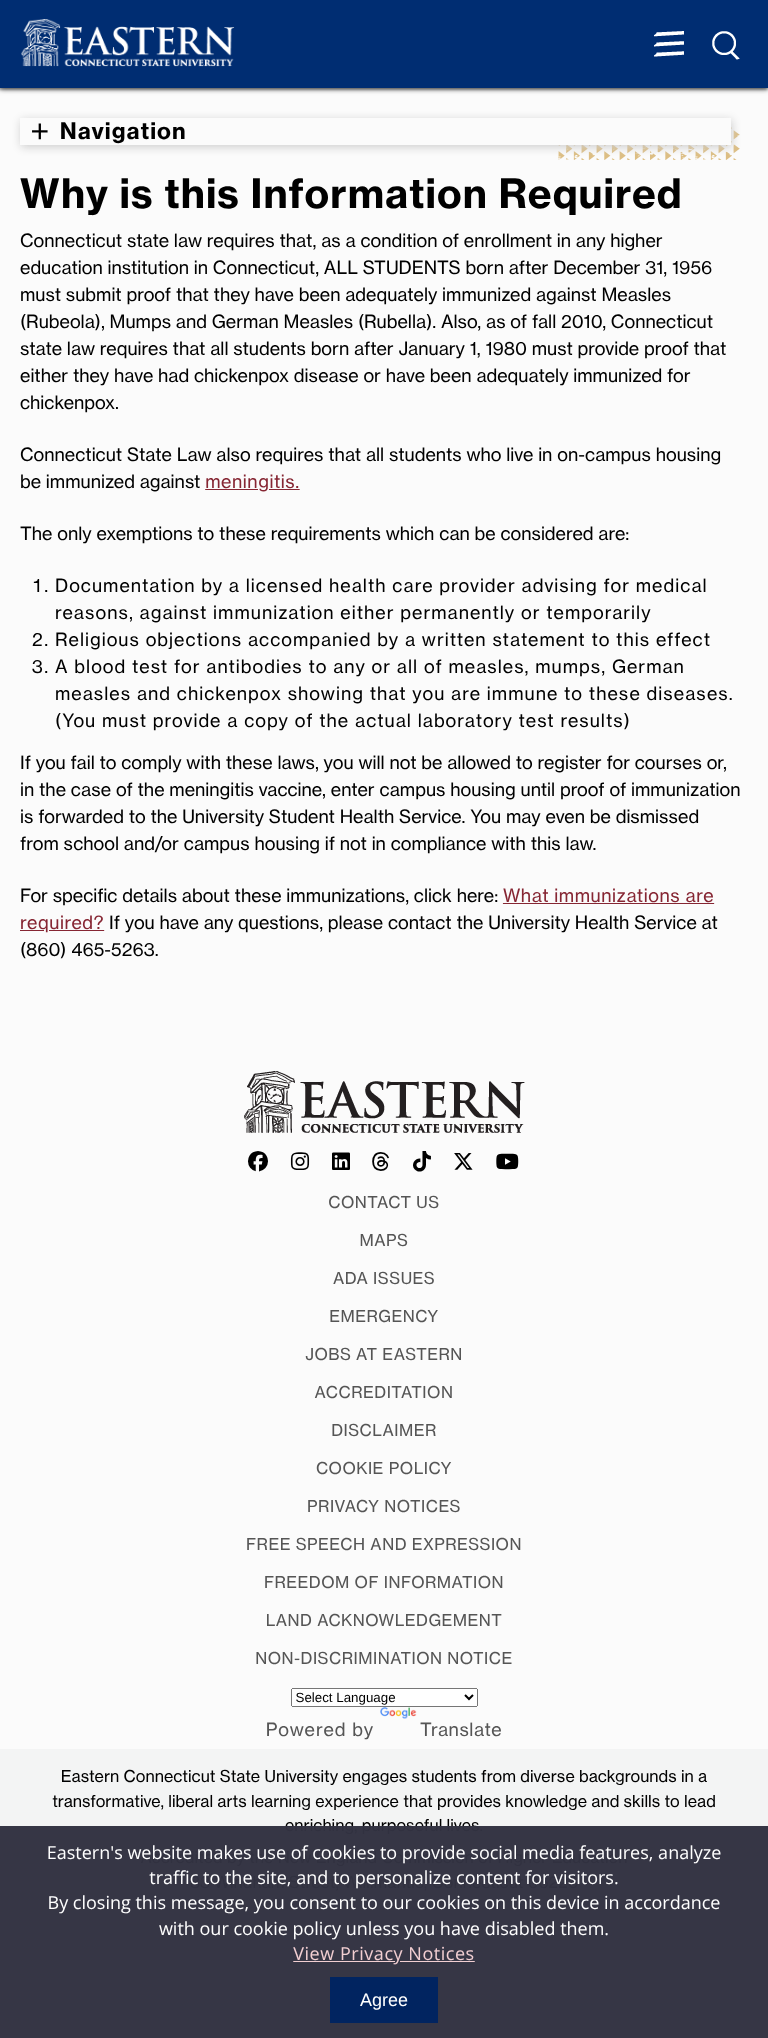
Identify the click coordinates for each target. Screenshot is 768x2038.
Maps (384, 1240)
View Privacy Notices (384, 1954)
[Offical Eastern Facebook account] (259, 1163)
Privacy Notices (384, 1506)
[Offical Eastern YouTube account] (508, 1163)
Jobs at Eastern (384, 1354)
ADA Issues (384, 1278)
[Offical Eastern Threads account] (381, 1163)
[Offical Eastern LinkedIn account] (341, 1163)
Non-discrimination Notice (384, 1658)
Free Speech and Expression (384, 1544)
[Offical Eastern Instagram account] (300, 1163)
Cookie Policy (384, 1468)
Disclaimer (384, 1430)
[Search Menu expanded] (727, 46)
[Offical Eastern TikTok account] (422, 1163)
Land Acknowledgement (384, 1620)
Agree (384, 2000)
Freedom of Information (384, 1582)
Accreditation (384, 1392)
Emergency (384, 1316)
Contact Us (384, 1202)
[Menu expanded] (669, 46)
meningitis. (252, 482)
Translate (461, 1730)
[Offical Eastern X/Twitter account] (464, 1163)
